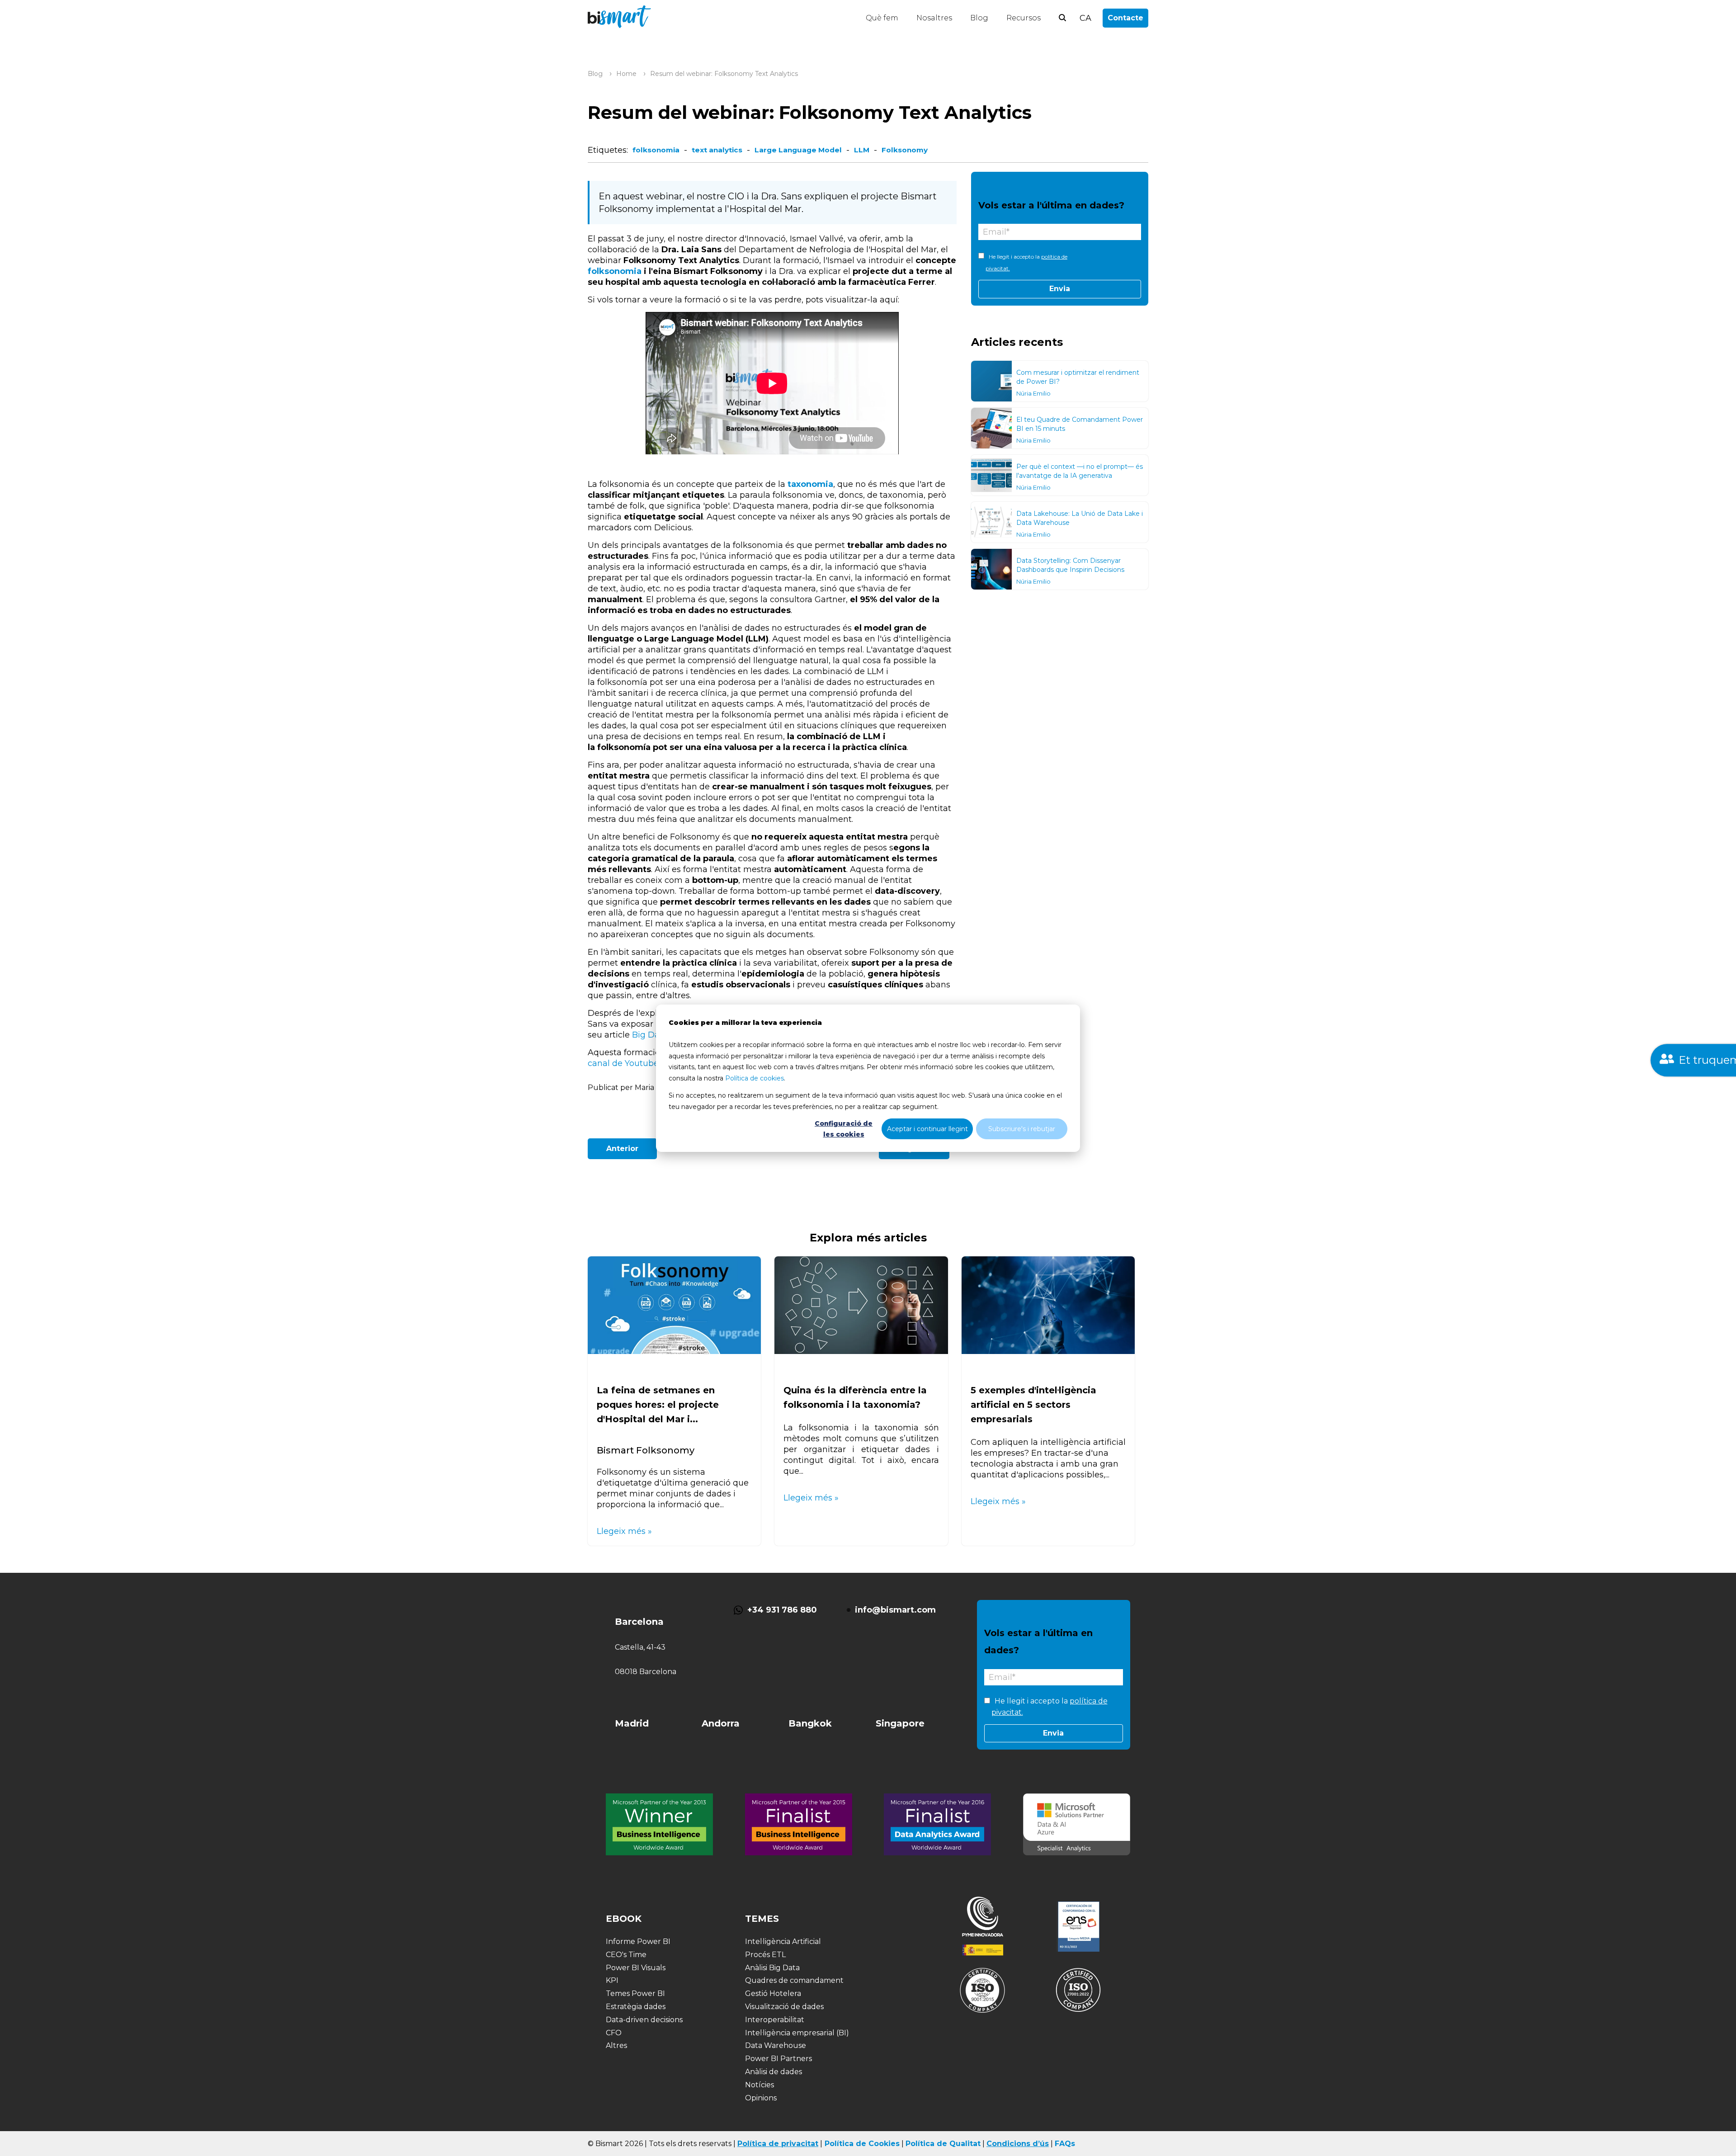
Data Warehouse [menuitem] (776, 2045)
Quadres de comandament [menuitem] (794, 1980)
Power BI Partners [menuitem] (778, 2059)
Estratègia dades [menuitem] (636, 2007)
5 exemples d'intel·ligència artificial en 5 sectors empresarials (1033, 1405)
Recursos (1024, 18)
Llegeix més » (624, 1531)
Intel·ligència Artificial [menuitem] (783, 1941)
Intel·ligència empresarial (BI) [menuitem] (797, 2033)
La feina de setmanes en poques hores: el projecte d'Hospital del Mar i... (658, 1405)
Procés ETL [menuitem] (765, 1955)
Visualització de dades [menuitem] (784, 2007)
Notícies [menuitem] (759, 2085)
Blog (979, 18)
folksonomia (656, 150)
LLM (862, 150)
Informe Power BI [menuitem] (638, 1941)
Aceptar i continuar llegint (927, 1128)
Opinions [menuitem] (761, 2098)
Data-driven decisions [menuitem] (644, 2020)
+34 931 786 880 (782, 1610)
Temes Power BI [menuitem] (635, 1993)
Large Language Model (798, 150)
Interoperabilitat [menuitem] (775, 2020)
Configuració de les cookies (844, 1129)
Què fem (882, 18)
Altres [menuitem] (616, 2045)
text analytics (717, 150)
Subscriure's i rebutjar (1022, 1128)
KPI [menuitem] (612, 1980)
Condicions (1008, 2144)
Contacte (1125, 18)
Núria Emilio (1033, 393)
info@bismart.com (895, 1610)
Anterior (622, 1149)
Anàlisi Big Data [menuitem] (772, 1968)
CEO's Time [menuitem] (626, 1955)
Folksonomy (905, 150)
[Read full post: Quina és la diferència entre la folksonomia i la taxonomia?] (861, 1351)
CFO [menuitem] (614, 2033)
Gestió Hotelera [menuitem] (773, 1993)
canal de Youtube (623, 1063)
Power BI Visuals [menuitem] (636, 1968)
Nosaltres (934, 18)
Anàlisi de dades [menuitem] (774, 2072)
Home (626, 74)
